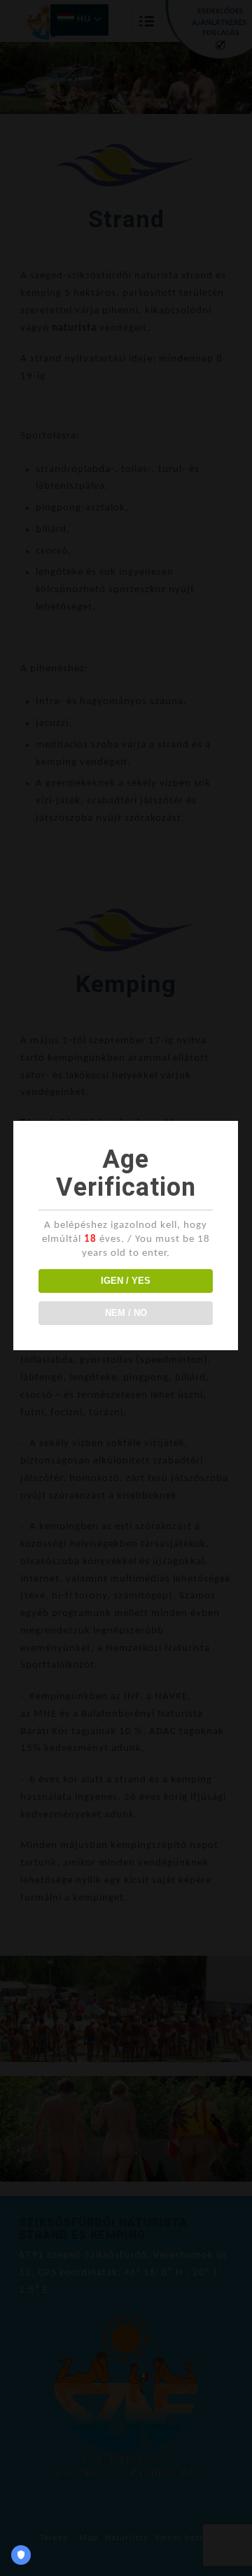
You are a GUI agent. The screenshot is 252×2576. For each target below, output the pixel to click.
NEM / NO (126, 1313)
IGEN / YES (126, 1281)
